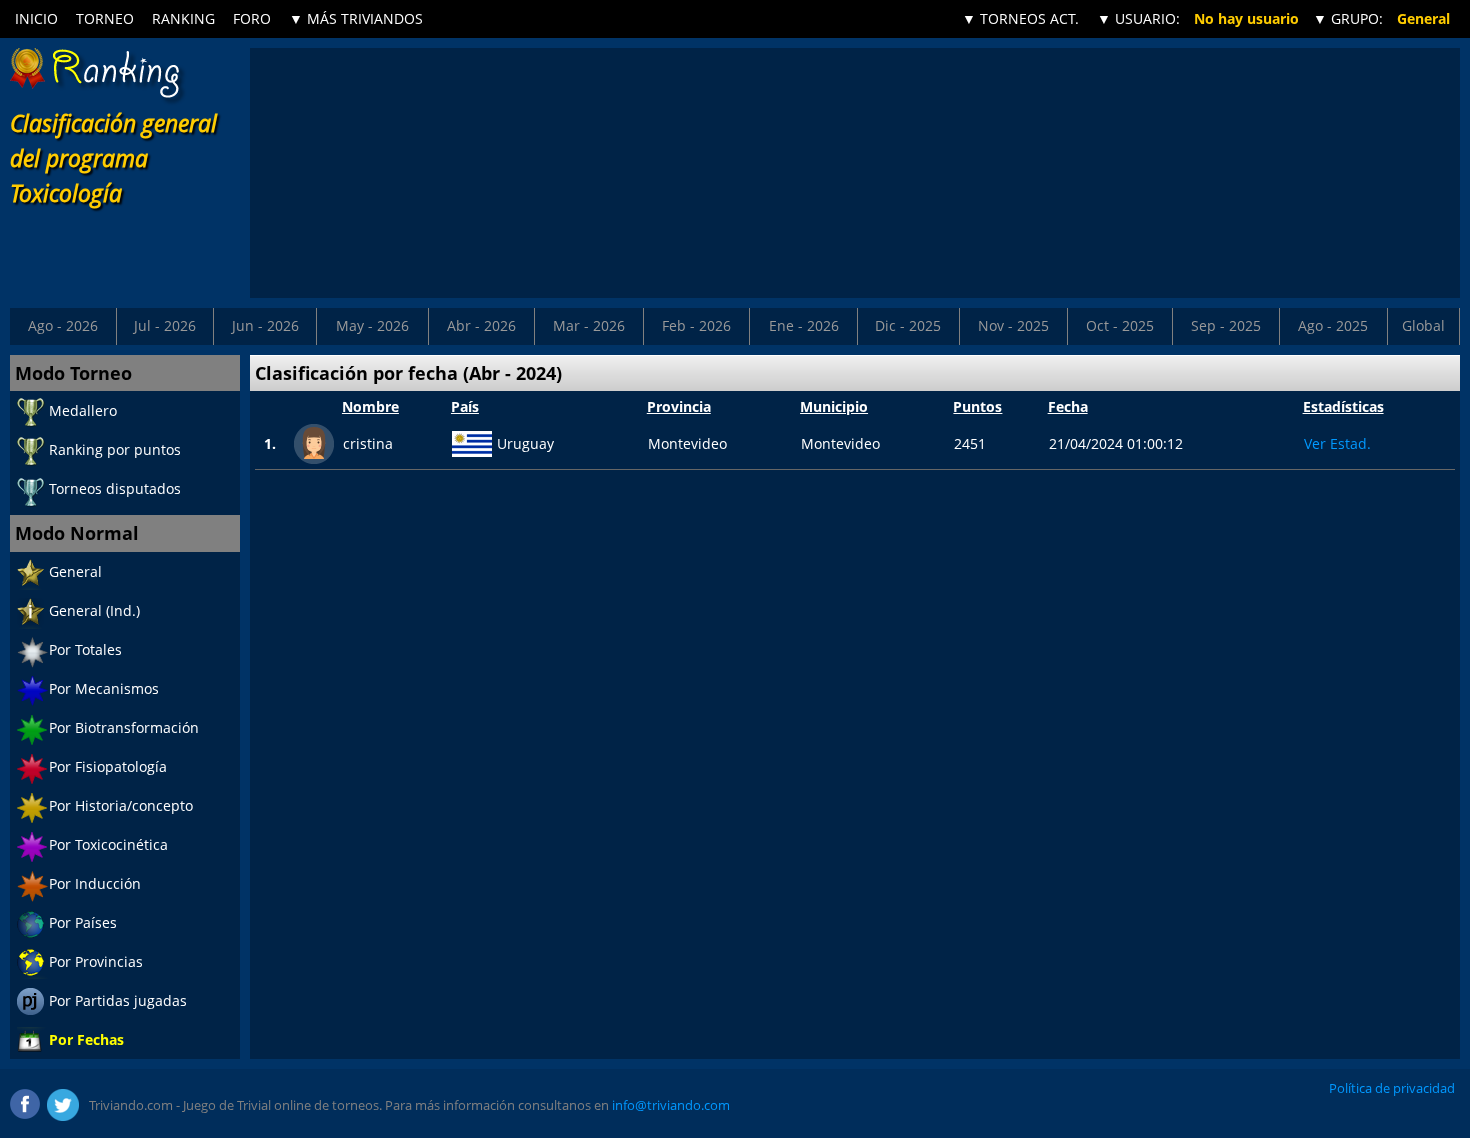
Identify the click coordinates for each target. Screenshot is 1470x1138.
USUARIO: (1138, 18)
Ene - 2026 (804, 325)
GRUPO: (1348, 18)
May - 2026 (372, 325)
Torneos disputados (115, 488)
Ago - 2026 (63, 325)
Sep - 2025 (1226, 325)
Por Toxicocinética (108, 844)
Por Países (83, 922)
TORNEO (105, 18)
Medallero (83, 410)
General (75, 571)
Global (1423, 325)
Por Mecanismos (104, 688)
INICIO (36, 18)
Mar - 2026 (589, 325)
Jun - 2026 (265, 325)
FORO (252, 18)
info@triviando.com (671, 1105)
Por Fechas (86, 1039)
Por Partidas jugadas (118, 1000)
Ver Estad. (1337, 443)
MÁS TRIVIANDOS (356, 18)
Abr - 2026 (481, 325)
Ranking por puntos (115, 449)
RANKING (183, 18)
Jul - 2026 (165, 325)
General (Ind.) (94, 610)
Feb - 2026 (696, 325)
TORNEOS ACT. (1020, 18)
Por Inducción (95, 883)
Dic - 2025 (908, 325)
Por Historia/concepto (121, 805)
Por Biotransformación (124, 727)
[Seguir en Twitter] (63, 1105)
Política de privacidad (1392, 1088)
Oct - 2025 (1120, 325)
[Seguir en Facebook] (26, 1105)
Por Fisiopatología (108, 766)
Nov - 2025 (1013, 325)
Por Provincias (96, 961)
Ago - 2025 (1333, 325)
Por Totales (85, 649)
